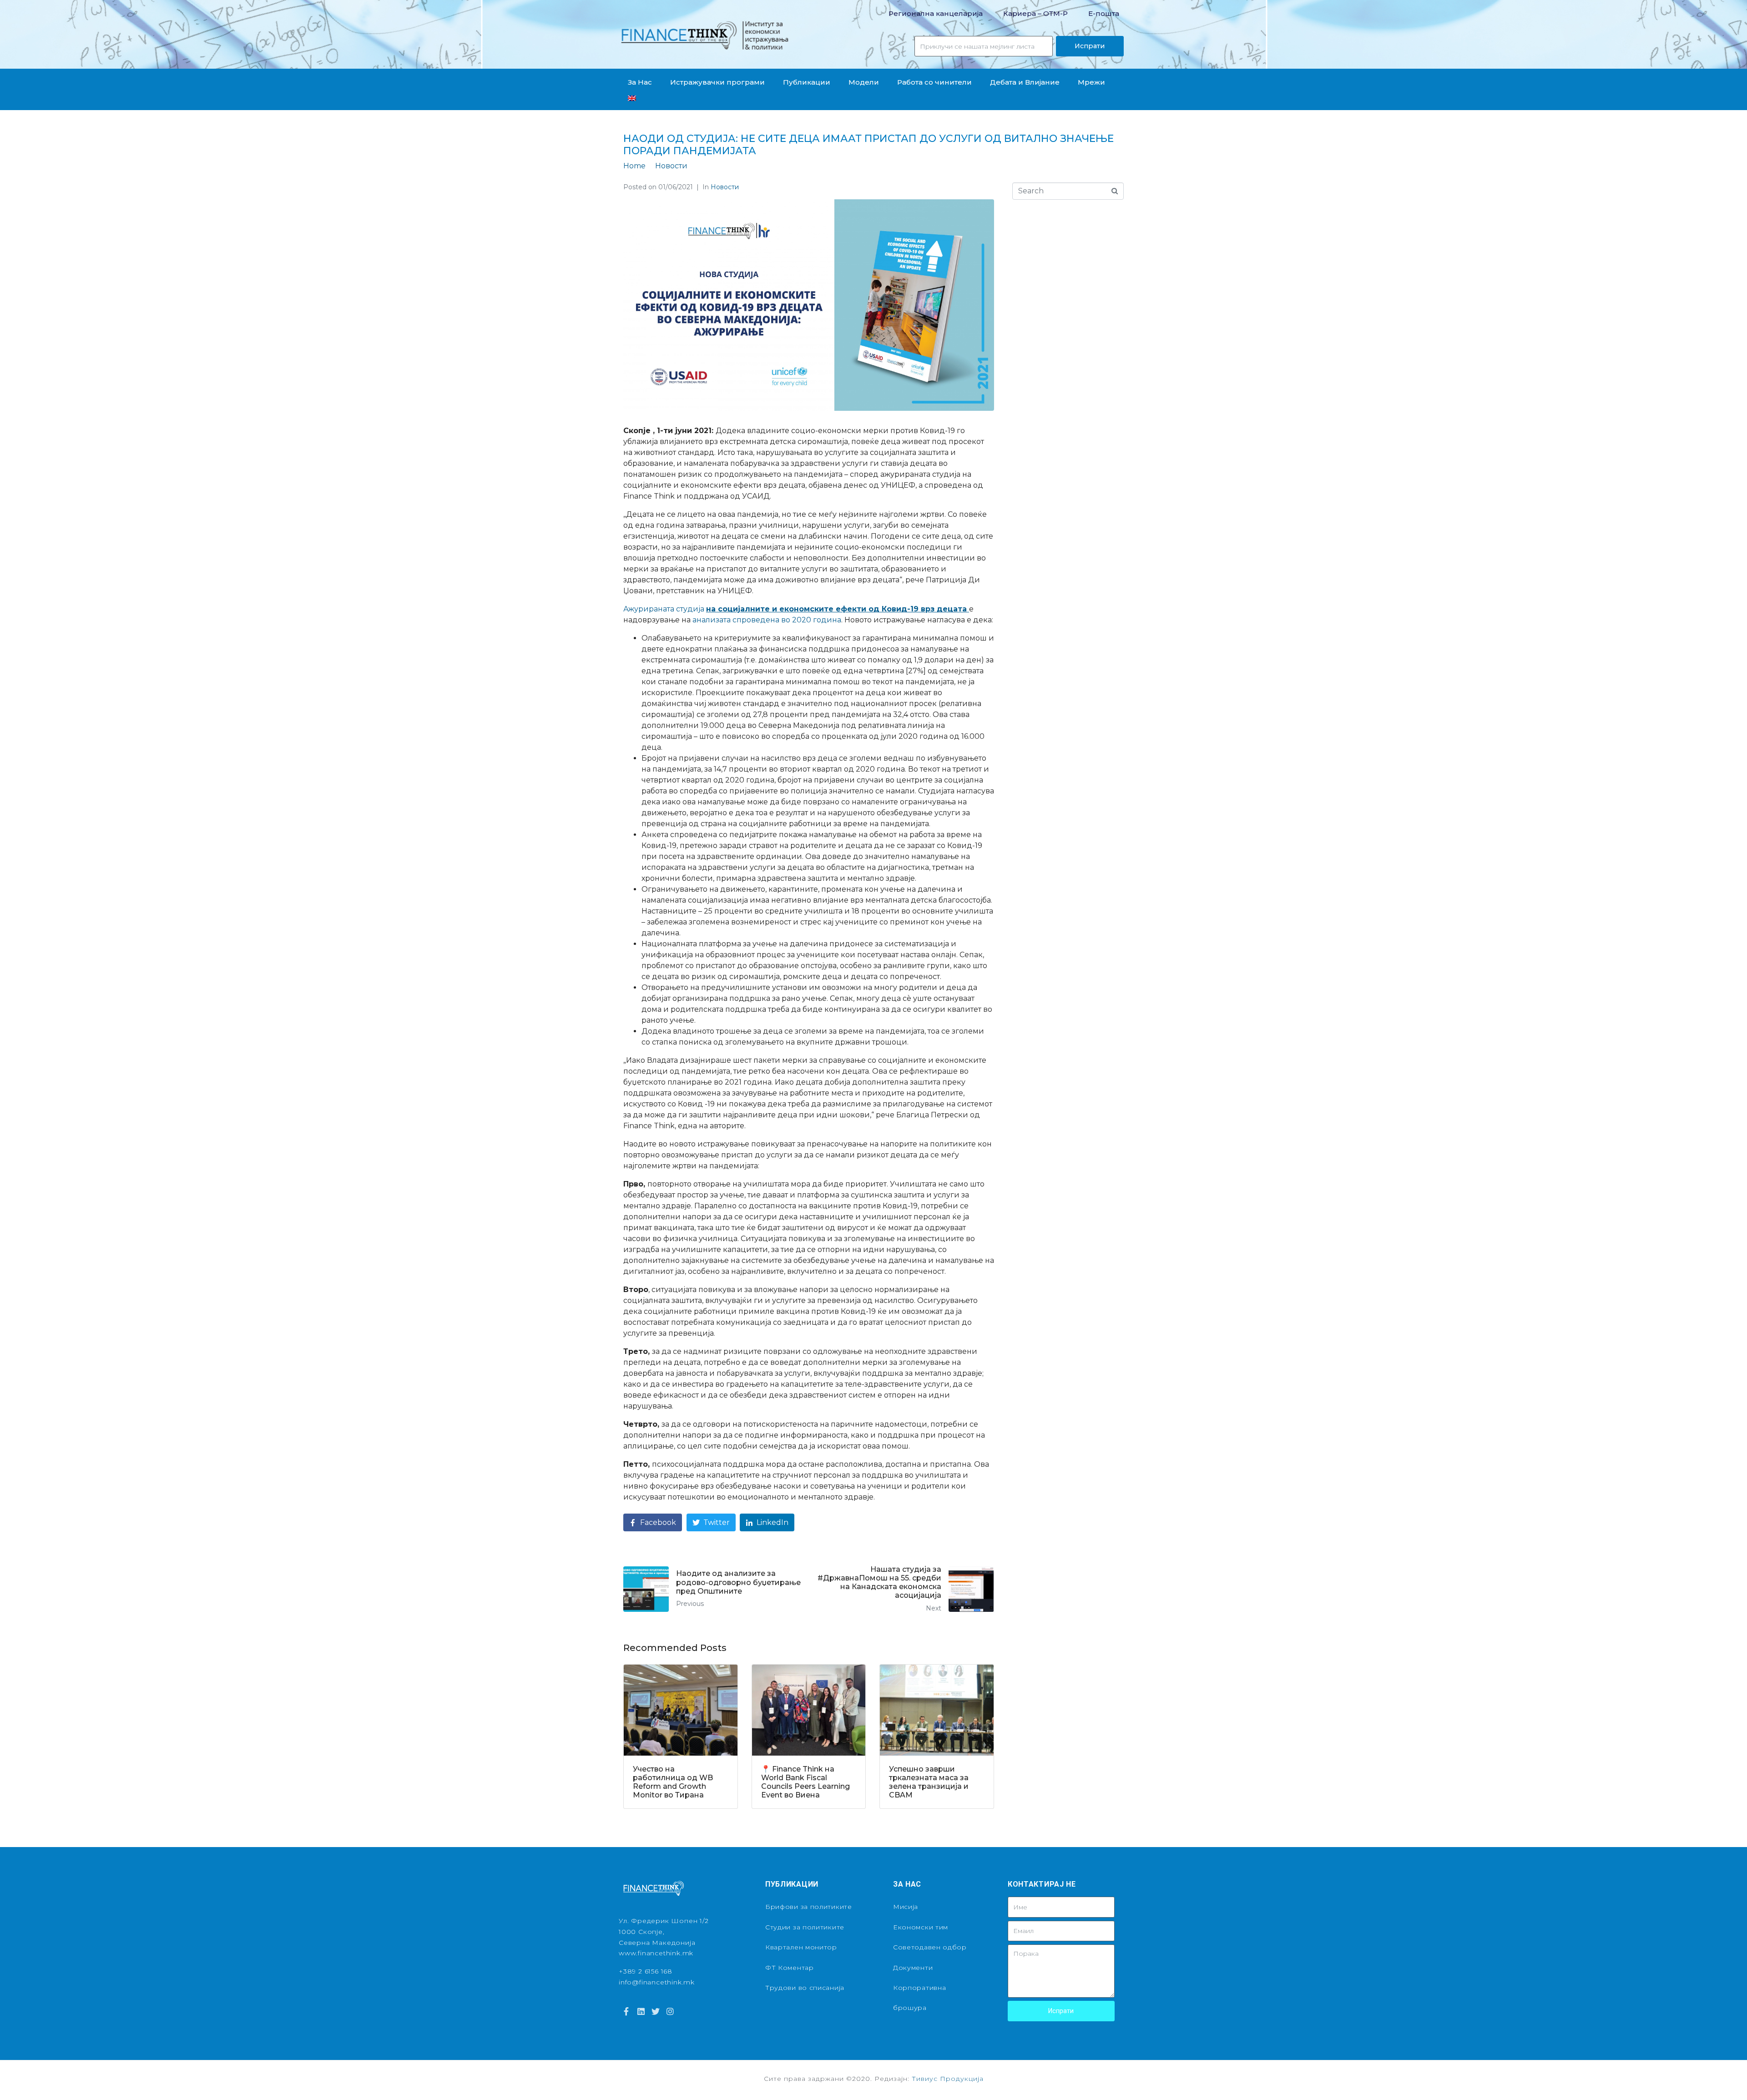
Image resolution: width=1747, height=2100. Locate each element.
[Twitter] (656, 2011)
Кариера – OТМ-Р (1035, 13)
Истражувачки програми (717, 82)
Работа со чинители (934, 82)
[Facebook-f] (626, 2011)
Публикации (807, 82)
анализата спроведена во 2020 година (767, 620)
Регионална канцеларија (936, 13)
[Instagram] (670, 2011)
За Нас (640, 82)
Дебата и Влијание (1025, 82)
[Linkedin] (641, 2011)
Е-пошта (1104, 13)
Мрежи (1091, 82)
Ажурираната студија (796, 609)
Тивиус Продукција (948, 2079)
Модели (864, 82)
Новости (725, 187)
